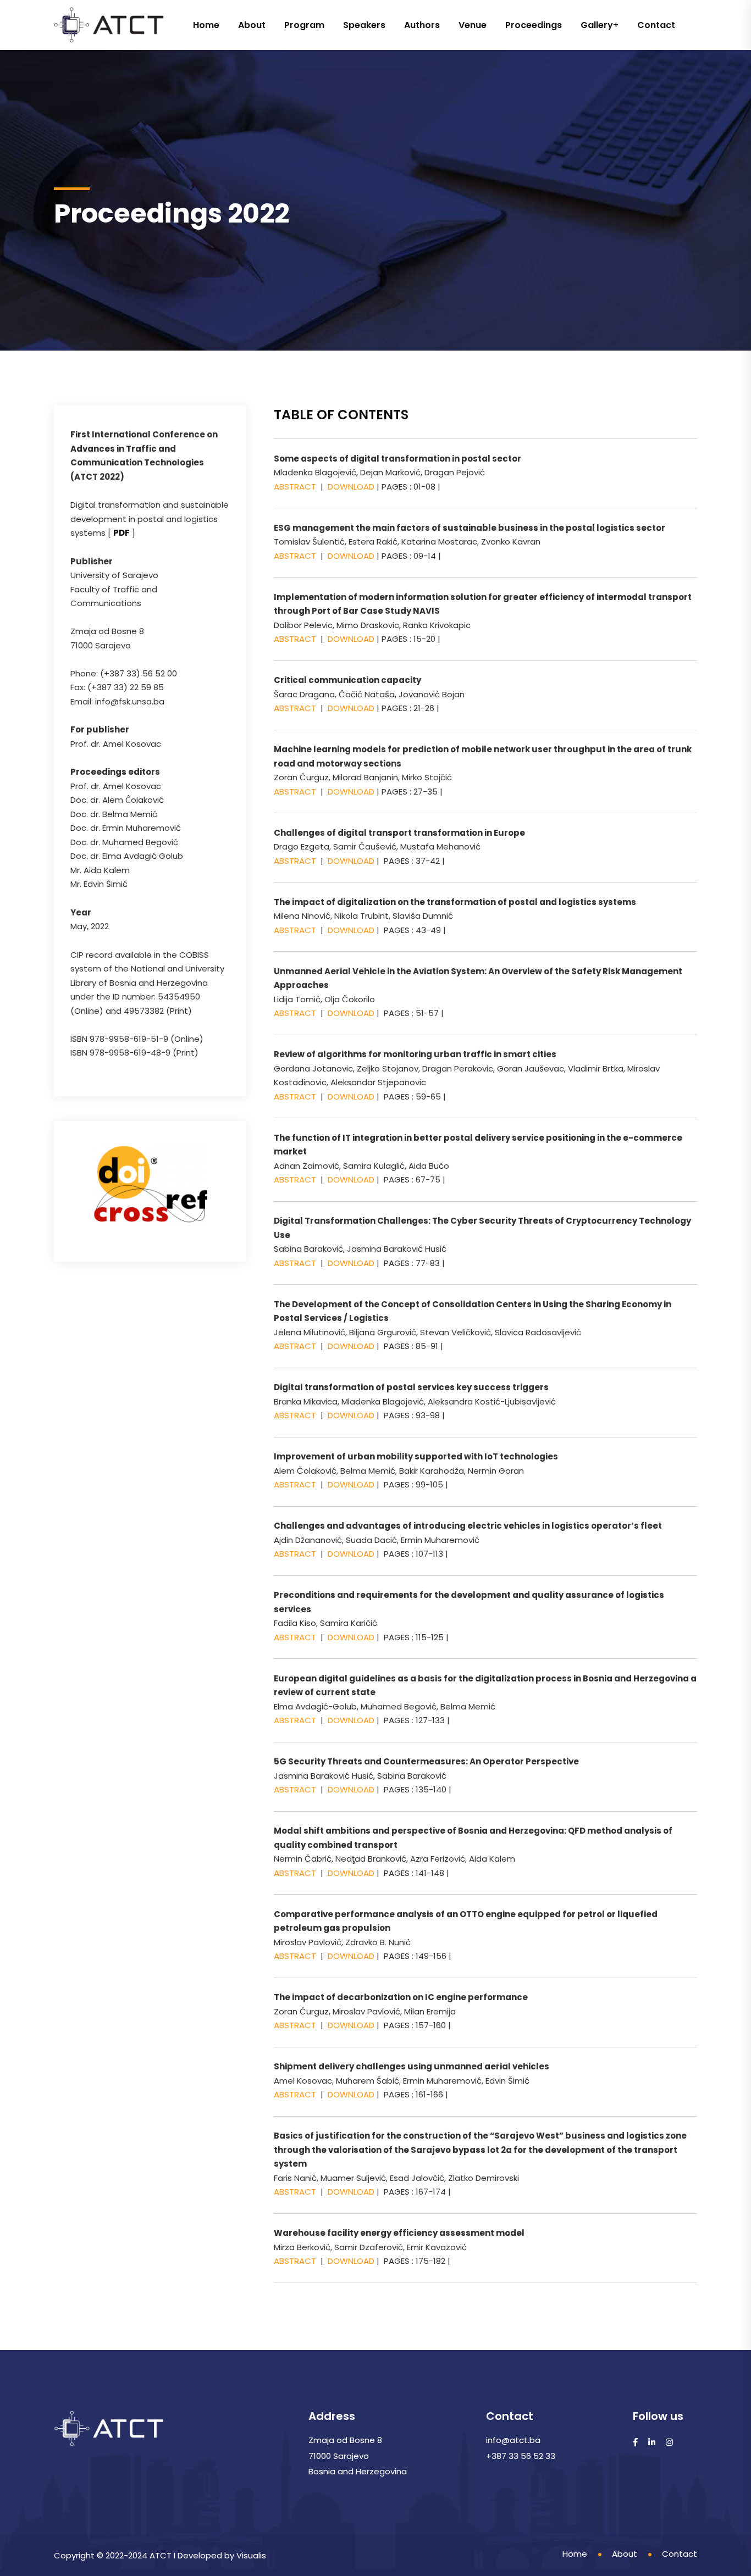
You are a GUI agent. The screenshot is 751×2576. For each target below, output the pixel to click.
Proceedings (534, 25)
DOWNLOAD (352, 487)
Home (206, 25)
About (252, 25)
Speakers (364, 25)
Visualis (251, 2555)
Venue (473, 25)
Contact (656, 25)
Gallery (597, 25)
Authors (422, 25)
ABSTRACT (295, 487)
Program (304, 25)
